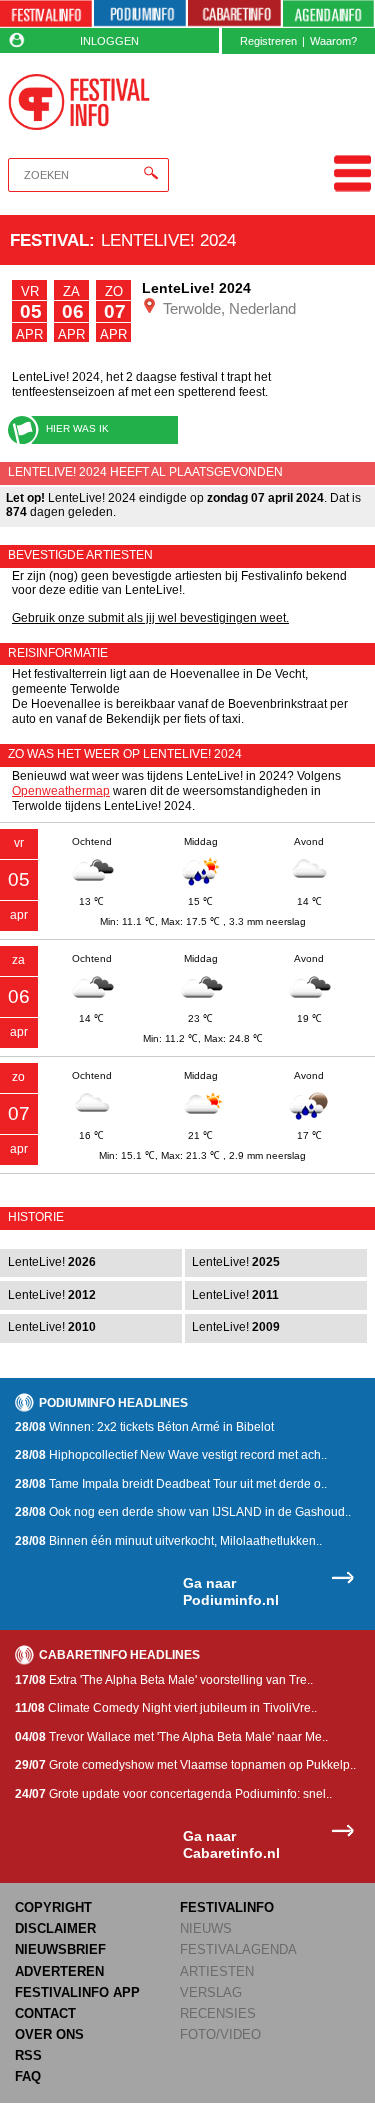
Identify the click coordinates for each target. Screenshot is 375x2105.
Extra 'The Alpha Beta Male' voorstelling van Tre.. (164, 1680)
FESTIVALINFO (227, 1907)
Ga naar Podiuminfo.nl (231, 1591)
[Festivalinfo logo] (79, 102)
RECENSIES (218, 2013)
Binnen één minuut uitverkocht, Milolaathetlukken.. (168, 1541)
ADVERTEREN (59, 1971)
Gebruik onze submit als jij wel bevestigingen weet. (150, 618)
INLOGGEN (109, 41)
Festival (49, 240)
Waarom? (333, 41)
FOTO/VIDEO (220, 2034)
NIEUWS (206, 1928)
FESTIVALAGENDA (238, 1949)
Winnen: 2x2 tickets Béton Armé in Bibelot (144, 1427)
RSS (28, 2055)
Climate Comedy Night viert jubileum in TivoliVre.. (166, 1708)
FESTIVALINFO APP (77, 1992)
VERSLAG (211, 1992)
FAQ (28, 2076)
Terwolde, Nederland (227, 308)
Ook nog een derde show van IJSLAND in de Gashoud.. (183, 1512)
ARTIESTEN (217, 1971)
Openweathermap (61, 791)
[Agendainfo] (329, 14)
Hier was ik (77, 428)
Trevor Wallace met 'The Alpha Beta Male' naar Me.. (171, 1737)
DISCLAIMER (55, 1928)
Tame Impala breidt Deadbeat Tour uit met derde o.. (171, 1484)
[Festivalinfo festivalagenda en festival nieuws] (46, 14)
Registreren (268, 41)
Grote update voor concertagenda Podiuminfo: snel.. (173, 1794)
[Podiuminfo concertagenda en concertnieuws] (140, 14)
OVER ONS (49, 2034)
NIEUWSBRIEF (60, 1949)
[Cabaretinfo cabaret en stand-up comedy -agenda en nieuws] (234, 14)
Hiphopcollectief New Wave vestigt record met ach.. (171, 1455)
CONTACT (45, 2013)
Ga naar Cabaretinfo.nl (231, 1844)
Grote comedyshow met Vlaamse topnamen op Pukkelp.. (185, 1765)
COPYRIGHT (53, 1907)
